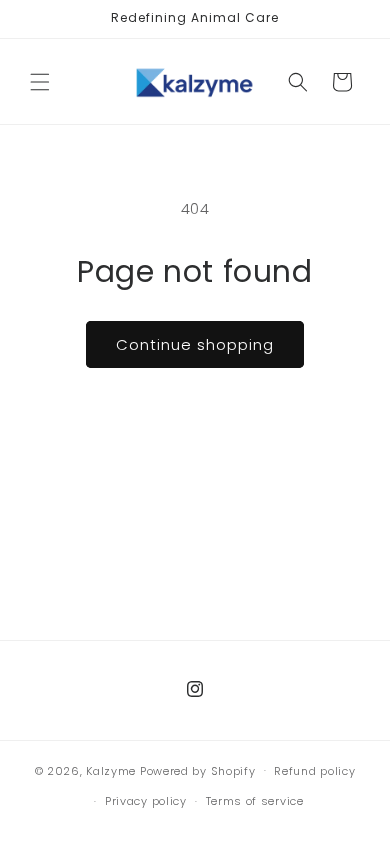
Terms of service (255, 801)
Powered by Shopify (198, 770)
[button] (40, 82)
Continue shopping (195, 344)
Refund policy (314, 771)
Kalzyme (111, 770)
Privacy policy (146, 801)
